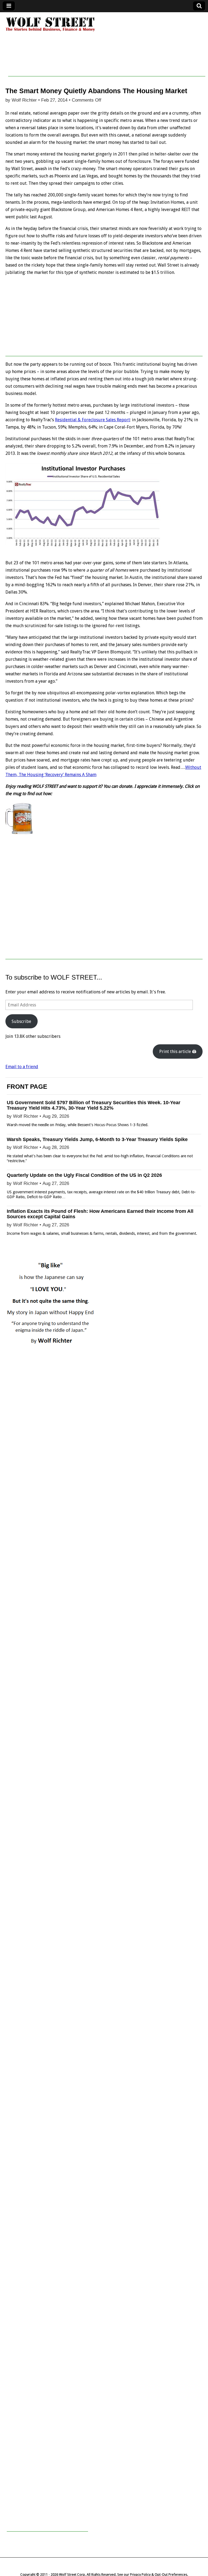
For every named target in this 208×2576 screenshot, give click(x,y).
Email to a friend (22, 1067)
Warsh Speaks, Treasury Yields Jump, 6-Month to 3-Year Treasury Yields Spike (97, 1139)
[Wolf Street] (51, 31)
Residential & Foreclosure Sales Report (92, 420)
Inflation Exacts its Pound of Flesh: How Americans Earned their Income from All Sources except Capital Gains (100, 1214)
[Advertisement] (107, 64)
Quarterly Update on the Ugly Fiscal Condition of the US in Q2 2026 (84, 1175)
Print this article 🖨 (178, 1052)
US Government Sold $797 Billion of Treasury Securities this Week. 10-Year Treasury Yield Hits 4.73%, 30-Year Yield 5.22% (94, 1105)
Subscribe (21, 1021)
